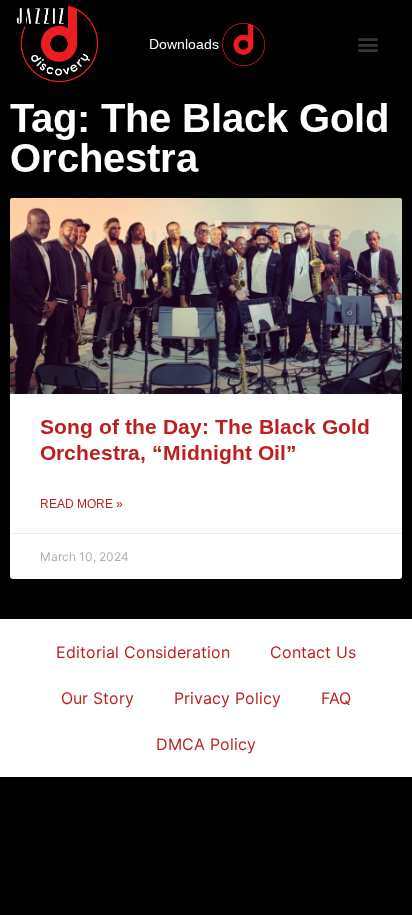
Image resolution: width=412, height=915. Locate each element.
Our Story (97, 698)
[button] (367, 44)
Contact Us (313, 652)
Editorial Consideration (143, 652)
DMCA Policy (206, 744)
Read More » (81, 504)
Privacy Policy (227, 698)
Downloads (184, 44)
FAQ (336, 698)
